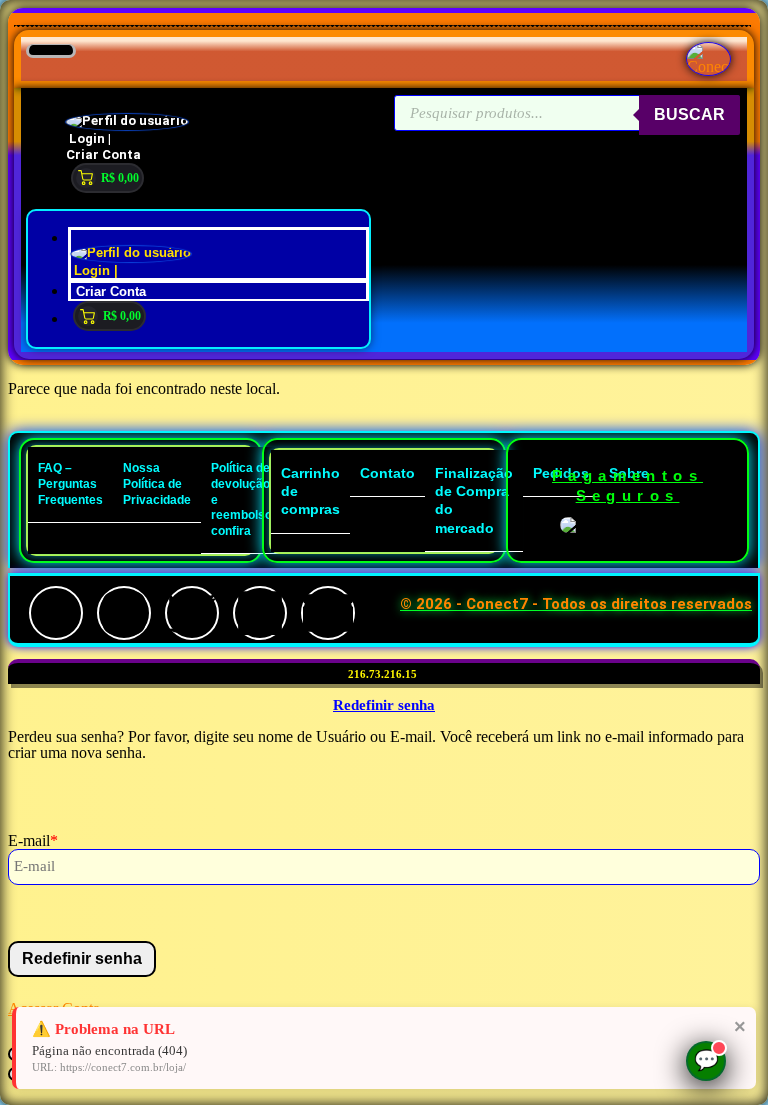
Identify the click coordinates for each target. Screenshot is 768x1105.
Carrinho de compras (310, 491)
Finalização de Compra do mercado (474, 500)
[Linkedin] (260, 613)
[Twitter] (192, 613)
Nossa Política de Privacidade (157, 483)
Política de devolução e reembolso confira (241, 499)
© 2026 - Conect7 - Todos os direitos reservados (576, 604)
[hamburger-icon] (51, 51)
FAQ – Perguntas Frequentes (70, 483)
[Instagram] (124, 613)
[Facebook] (56, 613)
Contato (387, 473)
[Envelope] (328, 613)
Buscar (689, 114)
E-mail (33, 840)
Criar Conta (103, 154)
